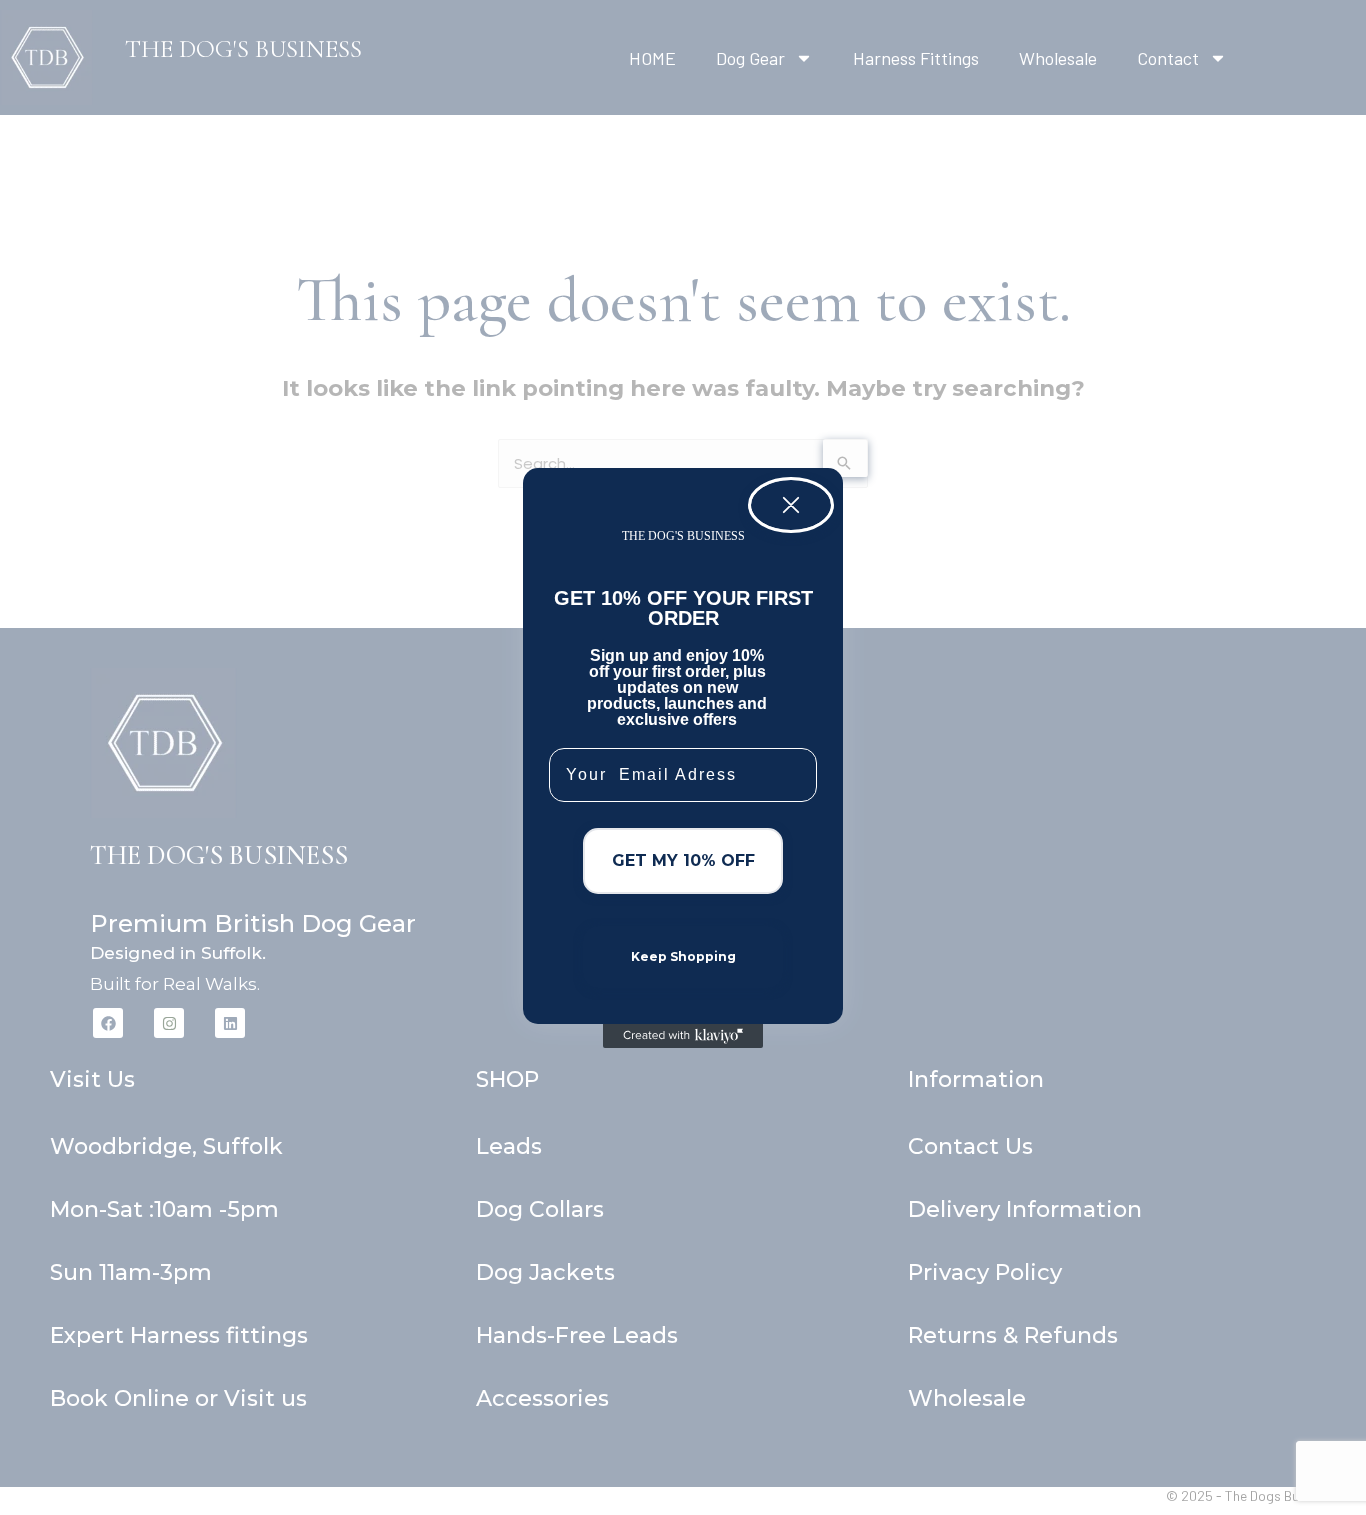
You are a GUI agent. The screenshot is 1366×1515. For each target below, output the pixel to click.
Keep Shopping (683, 956)
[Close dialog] (791, 505)
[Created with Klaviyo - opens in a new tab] (683, 1036)
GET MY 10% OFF (683, 860)
